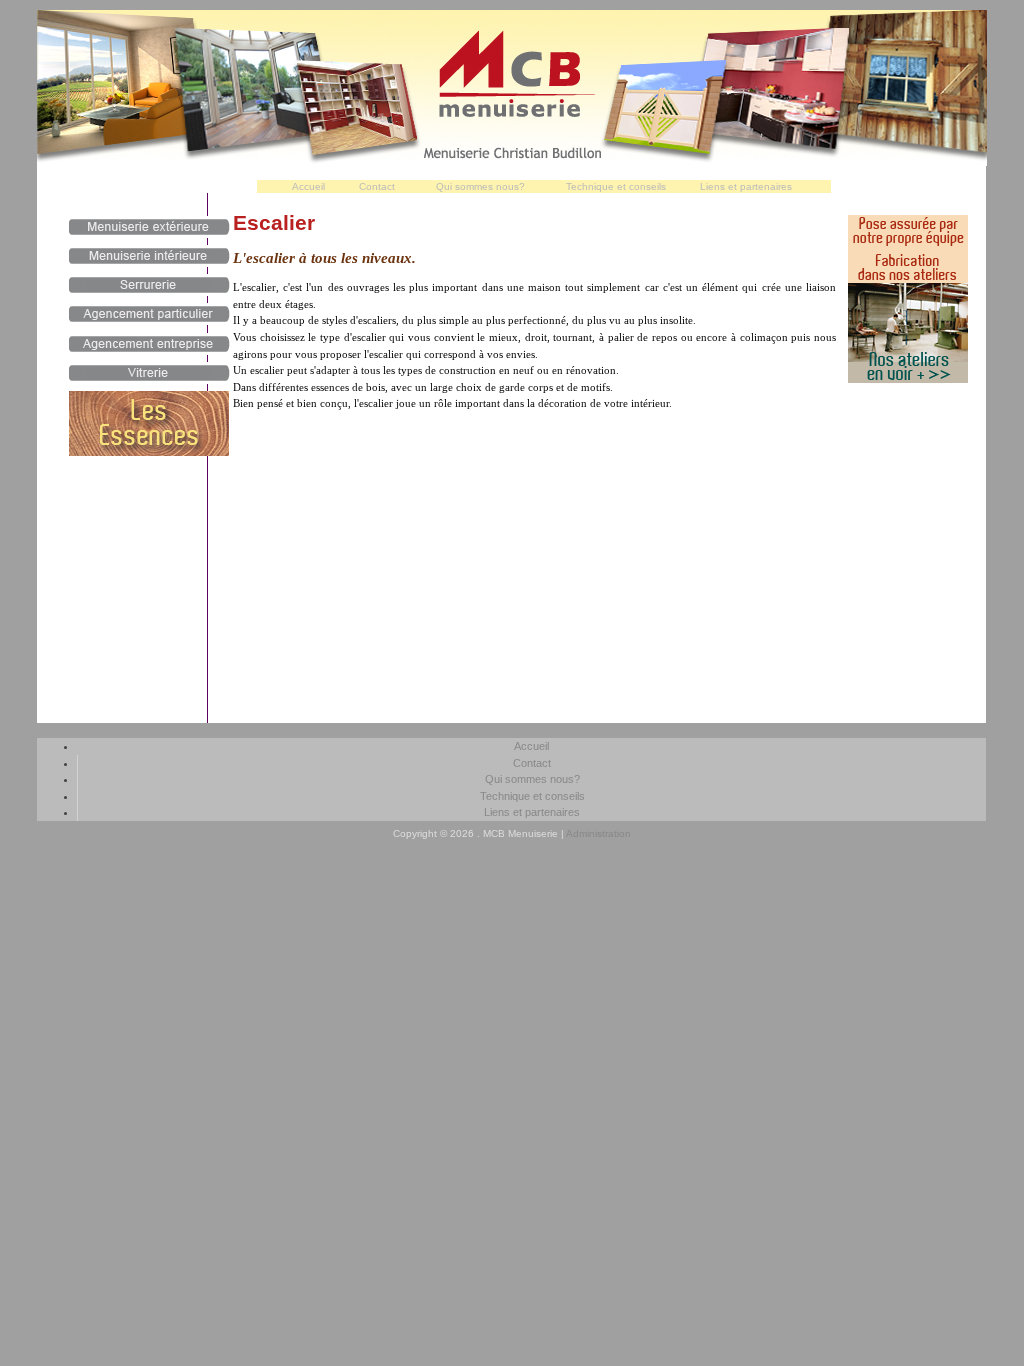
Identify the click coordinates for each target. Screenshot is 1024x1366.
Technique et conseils (616, 186)
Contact (377, 186)
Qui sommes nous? (480, 186)
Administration (598, 833)
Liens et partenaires (746, 186)
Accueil (308, 186)
